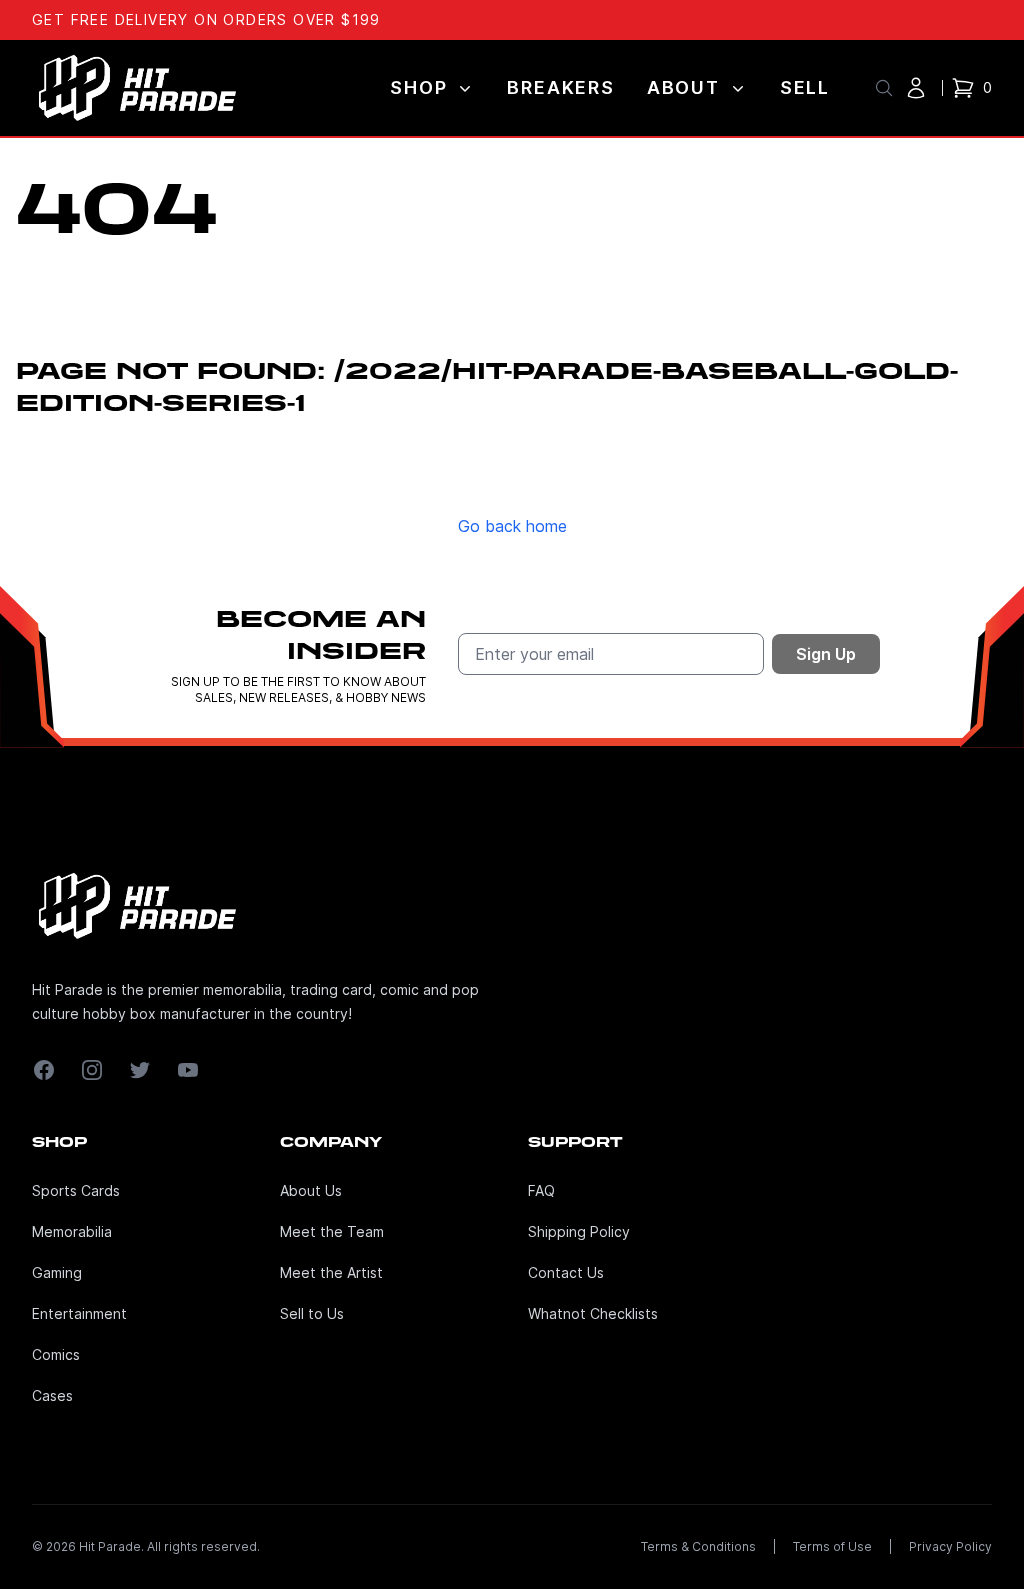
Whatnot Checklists (593, 1313)
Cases (52, 1395)
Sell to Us (312, 1313)
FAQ (541, 1190)
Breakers (560, 87)
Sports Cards (76, 1190)
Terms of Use (832, 1546)
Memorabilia (72, 1231)
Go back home (512, 526)
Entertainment (79, 1313)
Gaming (57, 1272)
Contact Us (566, 1272)
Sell (805, 87)
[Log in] (916, 88)
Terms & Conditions (698, 1546)
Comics (56, 1354)
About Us (311, 1190)
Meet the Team (332, 1231)
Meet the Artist (331, 1272)
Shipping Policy (579, 1231)
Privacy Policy (950, 1546)
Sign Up (826, 654)
